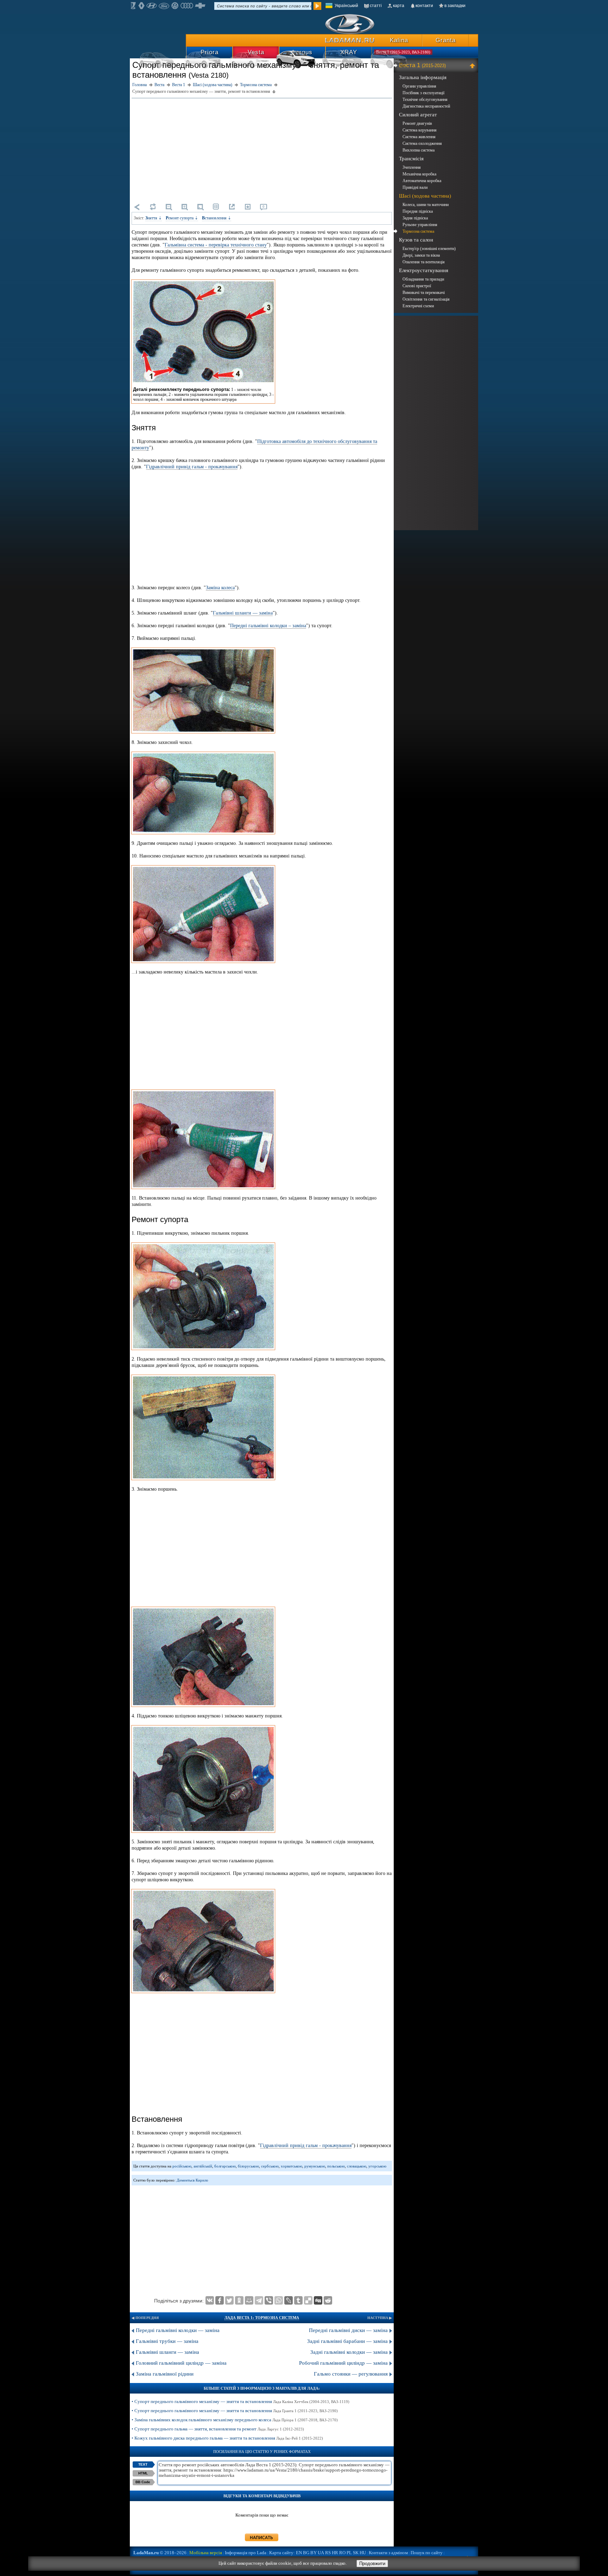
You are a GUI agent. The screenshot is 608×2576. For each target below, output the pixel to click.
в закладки (455, 6)
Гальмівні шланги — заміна (243, 613)
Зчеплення (412, 167)
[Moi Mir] (249, 2300)
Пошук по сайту (427, 2553)
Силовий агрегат (418, 115)
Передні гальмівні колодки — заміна (178, 2330)
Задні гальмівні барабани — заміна (347, 2341)
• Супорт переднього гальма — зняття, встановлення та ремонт (218, 2429)
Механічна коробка (419, 174)
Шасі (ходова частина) (425, 196)
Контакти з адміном (388, 2553)
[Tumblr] (298, 2300)
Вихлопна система (419, 150)
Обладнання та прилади (423, 279)
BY (313, 2553)
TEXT (143, 2464)
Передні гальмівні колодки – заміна (268, 626)
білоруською (248, 2166)
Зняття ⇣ (154, 218)
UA (321, 2553)
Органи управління (419, 86)
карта (399, 6)
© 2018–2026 (160, 2553)
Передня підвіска (418, 211)
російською (182, 2166)
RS (328, 2553)
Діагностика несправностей (426, 106)
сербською (270, 2166)
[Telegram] (259, 2300)
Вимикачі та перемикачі (424, 293)
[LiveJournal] (289, 2300)
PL (349, 2553)
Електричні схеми (418, 306)
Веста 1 (422, 65)
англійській (203, 2166)
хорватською (292, 2166)
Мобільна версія (206, 2553)
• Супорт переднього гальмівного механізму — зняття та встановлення (240, 2401)
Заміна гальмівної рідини (165, 2374)
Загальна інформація (423, 77)
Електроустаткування (424, 270)
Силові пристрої (417, 286)
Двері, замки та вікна (421, 255)
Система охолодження (422, 143)
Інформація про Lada (246, 2553)
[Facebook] (220, 2300)
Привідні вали (415, 187)
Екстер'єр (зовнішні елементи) (429, 249)
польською (336, 2166)
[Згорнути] (473, 65)
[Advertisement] (262, 149)
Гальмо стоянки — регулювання (351, 2374)
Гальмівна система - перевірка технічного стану (216, 245)
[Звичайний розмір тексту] (200, 207)
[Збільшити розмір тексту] (184, 207)
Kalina (399, 40)
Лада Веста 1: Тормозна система (262, 2318)
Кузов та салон (416, 240)
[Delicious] (308, 2300)
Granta (446, 40)
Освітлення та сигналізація (426, 299)
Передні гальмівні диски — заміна (348, 2330)
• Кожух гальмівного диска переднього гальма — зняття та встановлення (227, 2438)
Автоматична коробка (422, 181)
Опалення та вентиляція (424, 262)
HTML (143, 2473)
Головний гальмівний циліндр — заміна (181, 2363)
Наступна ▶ (380, 2318)
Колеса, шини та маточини (426, 205)
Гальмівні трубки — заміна (167, 2341)
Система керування (420, 130)
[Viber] (269, 2300)
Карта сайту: (282, 2553)
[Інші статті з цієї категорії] (216, 207)
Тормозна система (418, 231)
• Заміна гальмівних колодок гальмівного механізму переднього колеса (235, 2420)
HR (335, 2553)
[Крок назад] (137, 207)
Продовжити (372, 2564)
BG (306, 2553)
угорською (377, 2166)
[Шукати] (317, 6)
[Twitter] (229, 2300)
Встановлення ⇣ (217, 218)
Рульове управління (420, 225)
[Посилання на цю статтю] (232, 207)
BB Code (143, 2482)
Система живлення (419, 137)
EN (299, 2553)
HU (363, 2553)
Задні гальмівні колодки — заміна (349, 2352)
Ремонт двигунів (417, 123)
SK (356, 2553)
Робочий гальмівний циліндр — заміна (343, 2363)
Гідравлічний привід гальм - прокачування (192, 467)
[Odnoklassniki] (239, 2300)
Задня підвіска (415, 218)
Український (346, 6)
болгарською (225, 2166)
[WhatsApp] (279, 2300)
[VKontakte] (210, 2300)
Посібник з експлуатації (423, 93)
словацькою (357, 2166)
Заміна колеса (220, 588)
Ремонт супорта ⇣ (182, 218)
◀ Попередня (145, 2318)
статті (376, 6)
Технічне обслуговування (425, 99)
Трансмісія (411, 159)
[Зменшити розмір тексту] (169, 207)
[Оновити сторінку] (153, 207)
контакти (424, 6)
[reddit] (328, 2300)
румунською (315, 2166)
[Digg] (318, 2300)
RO (342, 2553)
